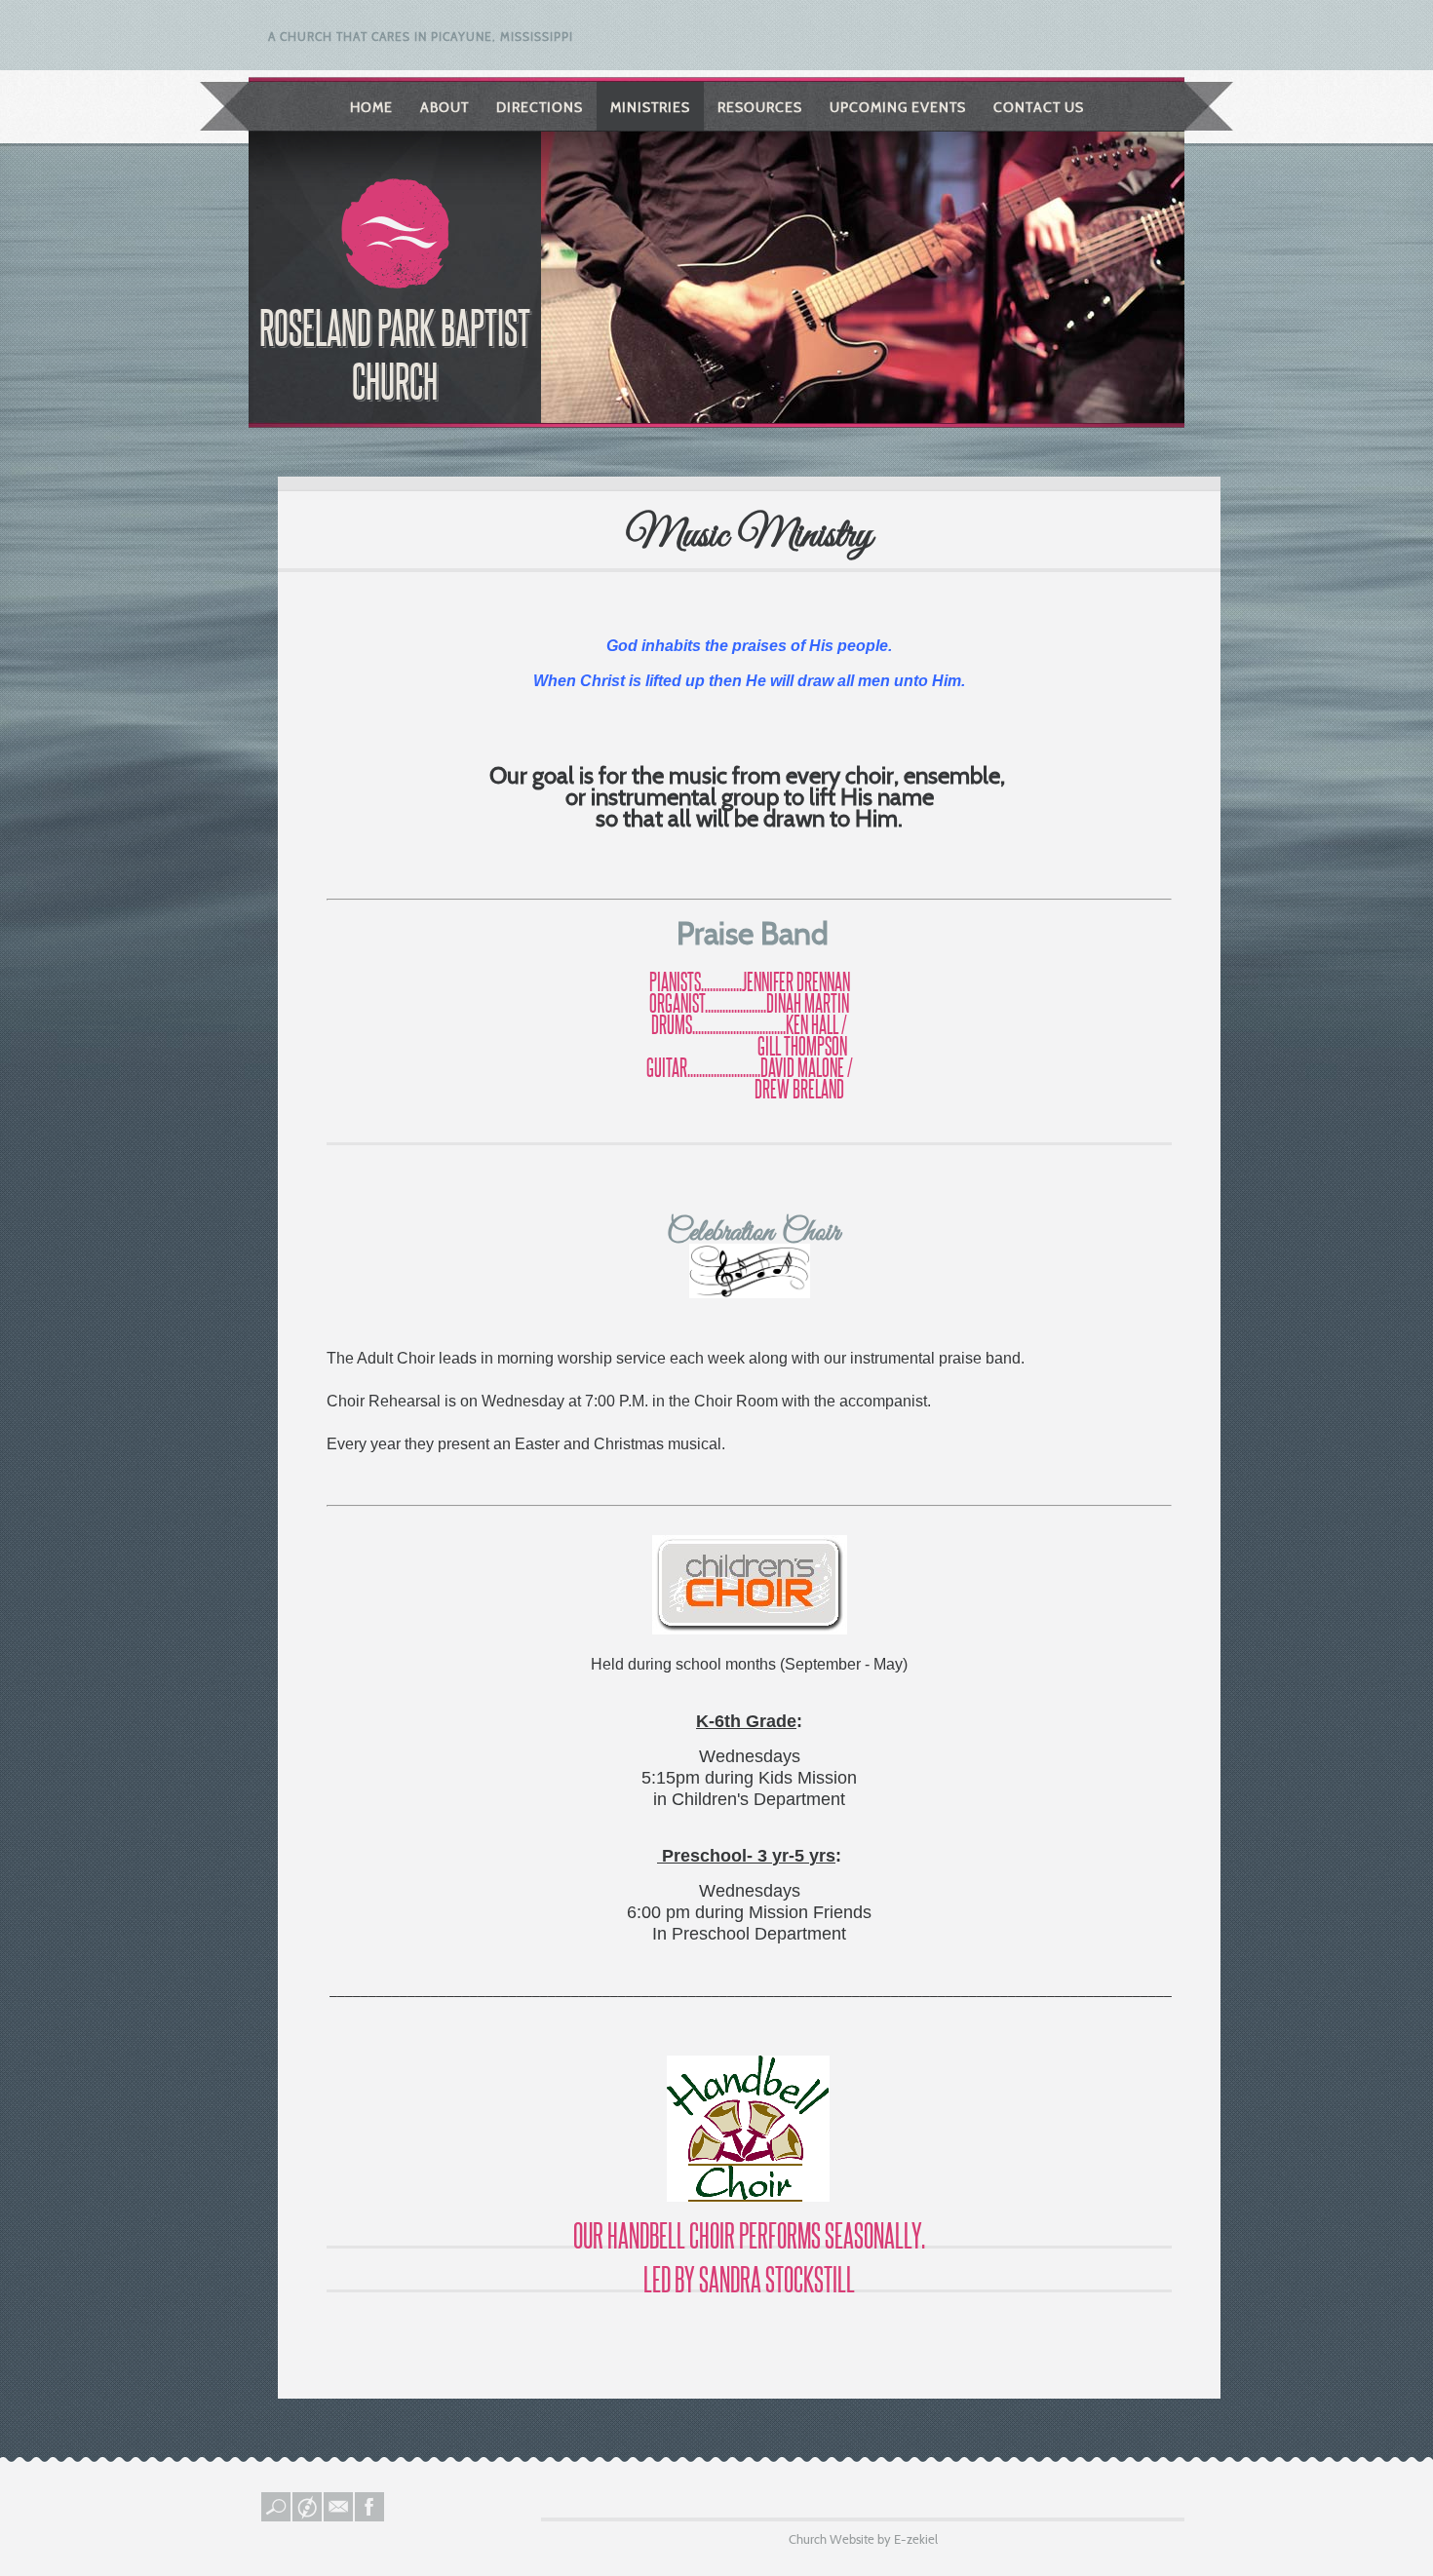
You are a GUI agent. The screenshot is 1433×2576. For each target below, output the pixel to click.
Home (371, 107)
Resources (760, 107)
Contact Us (1039, 107)
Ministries (650, 107)
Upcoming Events (898, 107)
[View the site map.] (308, 2517)
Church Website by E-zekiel (863, 2539)
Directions (540, 107)
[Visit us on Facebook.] (370, 2517)
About (445, 107)
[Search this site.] (277, 2517)
